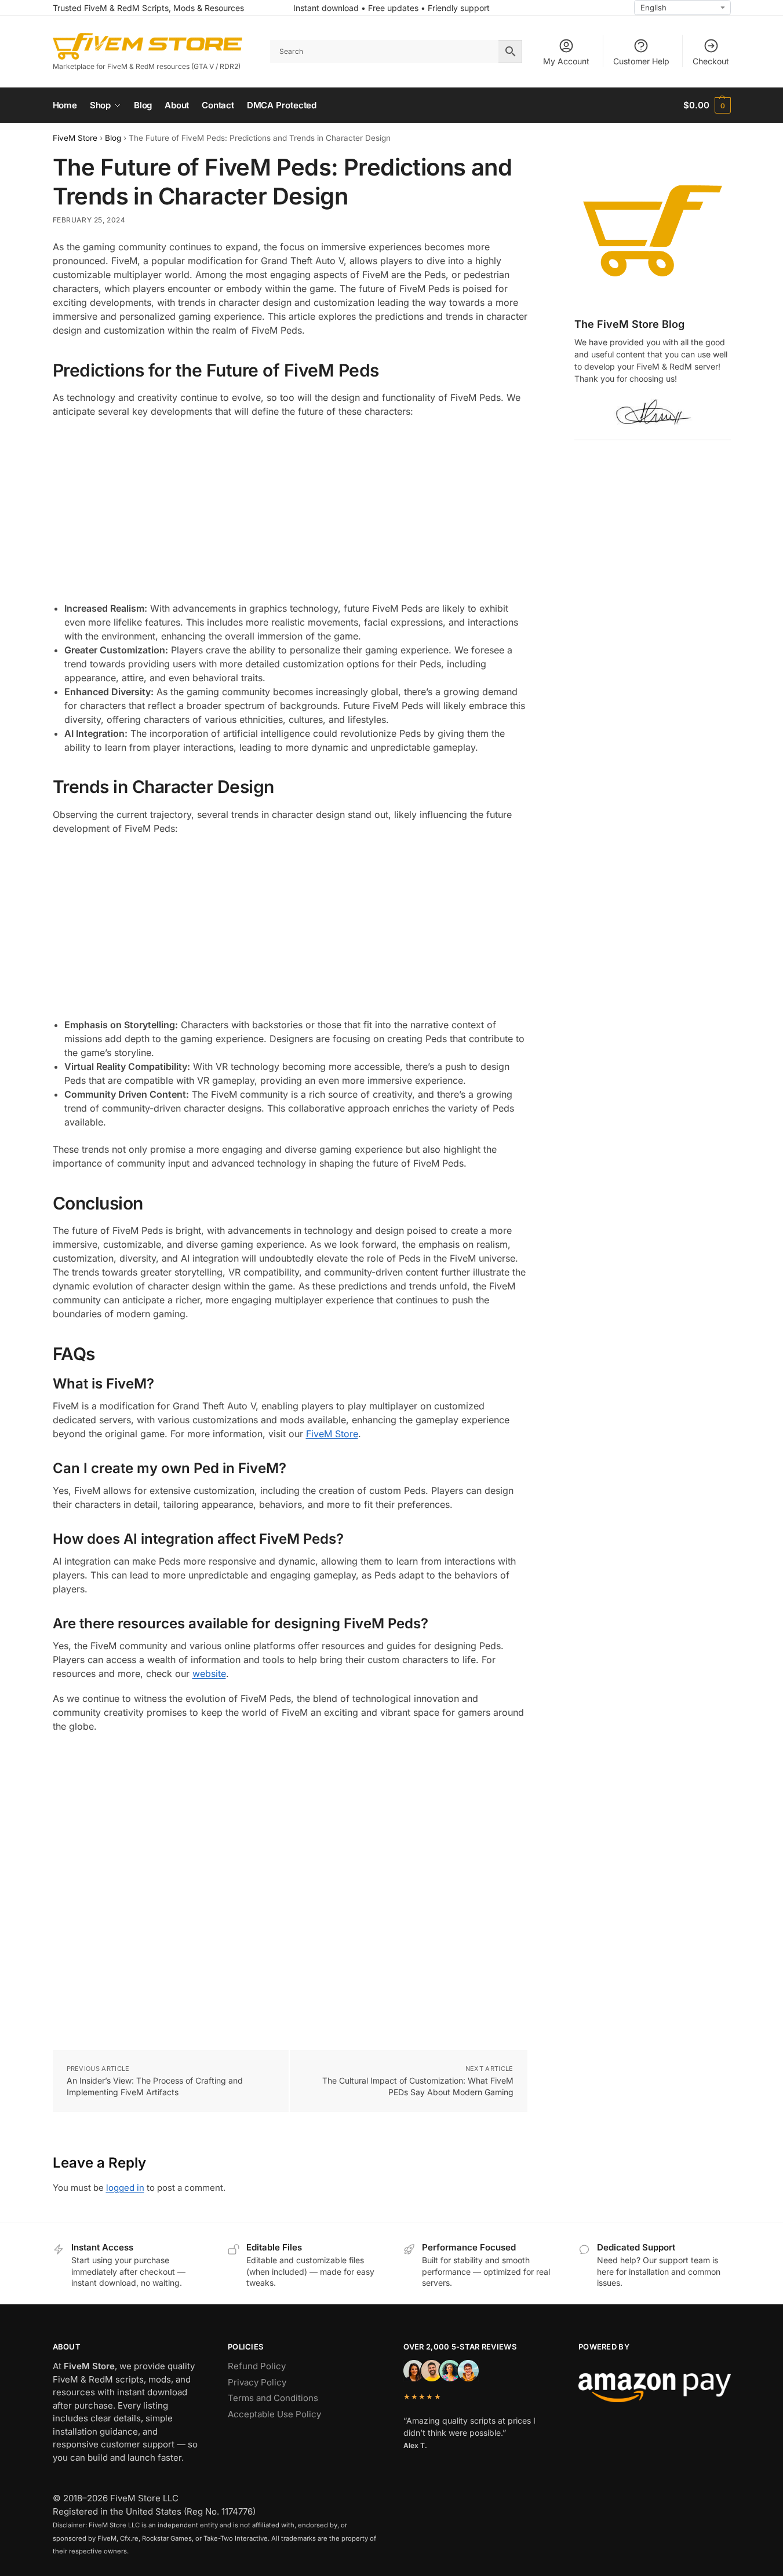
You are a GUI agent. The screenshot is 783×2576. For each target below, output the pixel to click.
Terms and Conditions (273, 2398)
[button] (707, 105)
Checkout (711, 61)
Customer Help (641, 61)
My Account (566, 61)
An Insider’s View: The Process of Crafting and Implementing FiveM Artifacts (155, 2086)
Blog (113, 138)
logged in (125, 2188)
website (209, 1674)
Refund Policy (257, 2366)
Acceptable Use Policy (274, 2414)
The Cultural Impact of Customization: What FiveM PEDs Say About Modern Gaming (418, 2086)
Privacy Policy (257, 2382)
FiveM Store (75, 138)
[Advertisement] (290, 511)
